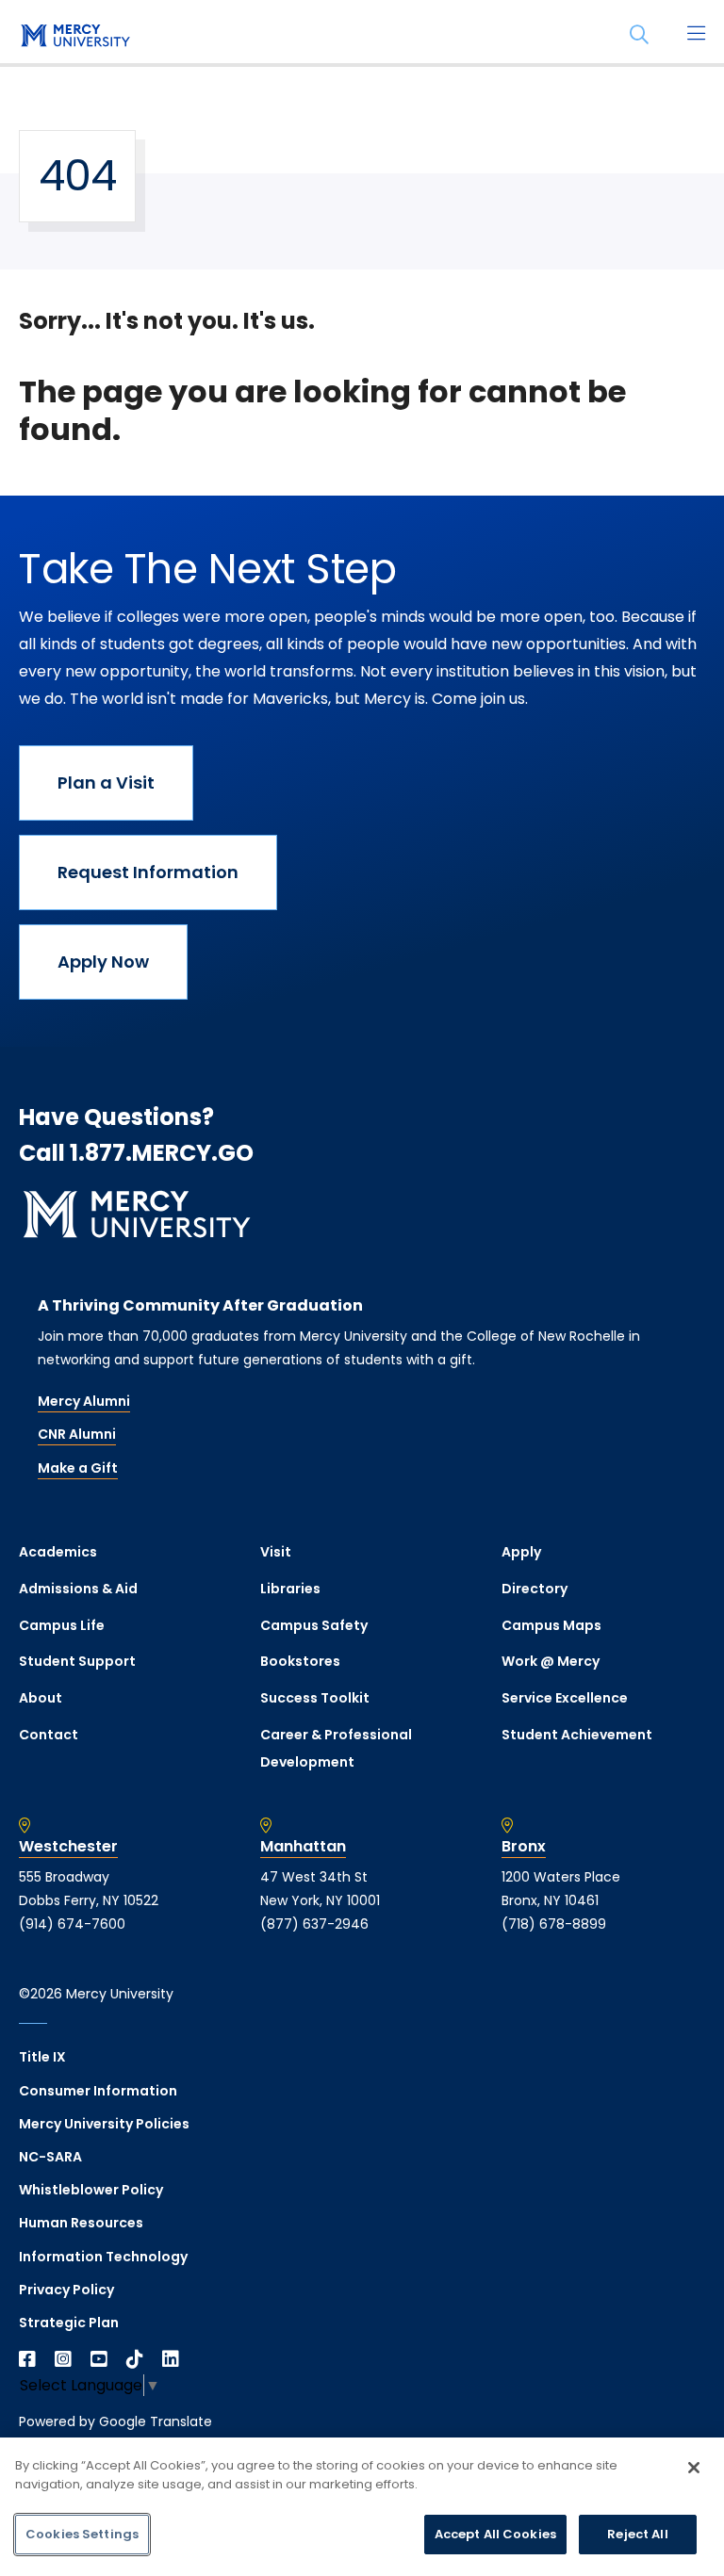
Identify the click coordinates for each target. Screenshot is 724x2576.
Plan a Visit (106, 783)
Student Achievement (577, 1735)
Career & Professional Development (336, 1748)
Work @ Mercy (551, 1661)
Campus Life (62, 1625)
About (41, 1698)
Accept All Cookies (495, 2534)
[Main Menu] (696, 35)
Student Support (77, 1661)
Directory (535, 1589)
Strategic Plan (69, 2323)
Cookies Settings (82, 2534)
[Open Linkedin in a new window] (171, 2359)
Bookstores (300, 1661)
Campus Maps (551, 1625)
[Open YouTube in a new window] (99, 2359)
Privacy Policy (66, 2290)
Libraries (290, 1589)
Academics (58, 1552)
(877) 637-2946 (314, 1924)
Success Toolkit (315, 1698)
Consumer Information (98, 2091)
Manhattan (303, 1847)
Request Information (148, 872)
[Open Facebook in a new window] (27, 2359)
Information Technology (103, 2257)
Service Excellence (565, 1698)
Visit (276, 1552)
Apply (521, 1552)
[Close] (694, 2468)
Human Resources (81, 2223)
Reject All (637, 2534)
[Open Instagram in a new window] (63, 2359)
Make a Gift (78, 1468)
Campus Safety (314, 1625)
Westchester (68, 1847)
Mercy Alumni (84, 1401)
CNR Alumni (77, 1434)
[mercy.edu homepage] (75, 37)
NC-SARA (50, 2157)
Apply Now (103, 962)
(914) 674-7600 (72, 1924)
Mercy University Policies (104, 2124)
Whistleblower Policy (91, 2190)
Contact (49, 1735)
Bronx (524, 1847)
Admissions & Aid (78, 1589)
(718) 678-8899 (554, 1924)
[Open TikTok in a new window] (135, 2359)
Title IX (42, 2057)
